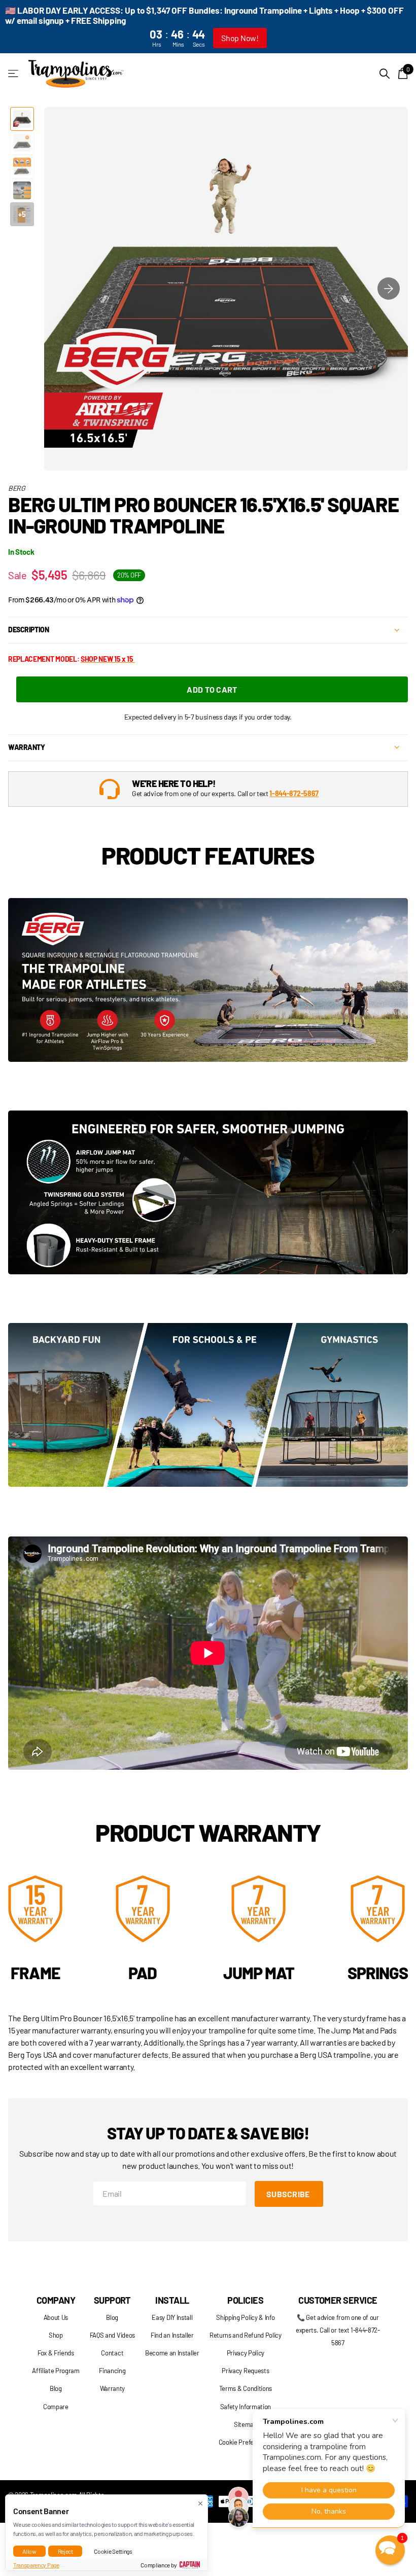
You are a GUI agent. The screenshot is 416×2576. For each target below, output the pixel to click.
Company (56, 2300)
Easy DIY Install (172, 2317)
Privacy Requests (245, 2371)
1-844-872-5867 (294, 793)
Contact (112, 2353)
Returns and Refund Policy (246, 2335)
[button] (389, 289)
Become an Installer (172, 2353)
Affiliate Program (56, 2371)
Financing (112, 2371)
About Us (56, 2317)
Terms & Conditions (246, 2388)
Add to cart (212, 689)
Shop (56, 2335)
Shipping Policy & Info (245, 2317)
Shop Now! (240, 38)
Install (172, 2300)
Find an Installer (172, 2335)
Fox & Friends (56, 2353)
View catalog (14, 74)
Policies (245, 2300)
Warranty (112, 2388)
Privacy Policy (246, 2353)
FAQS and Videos (112, 2335)
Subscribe (289, 2194)
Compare (56, 2407)
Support (112, 2300)
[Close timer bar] (397, 27)
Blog (56, 2388)
